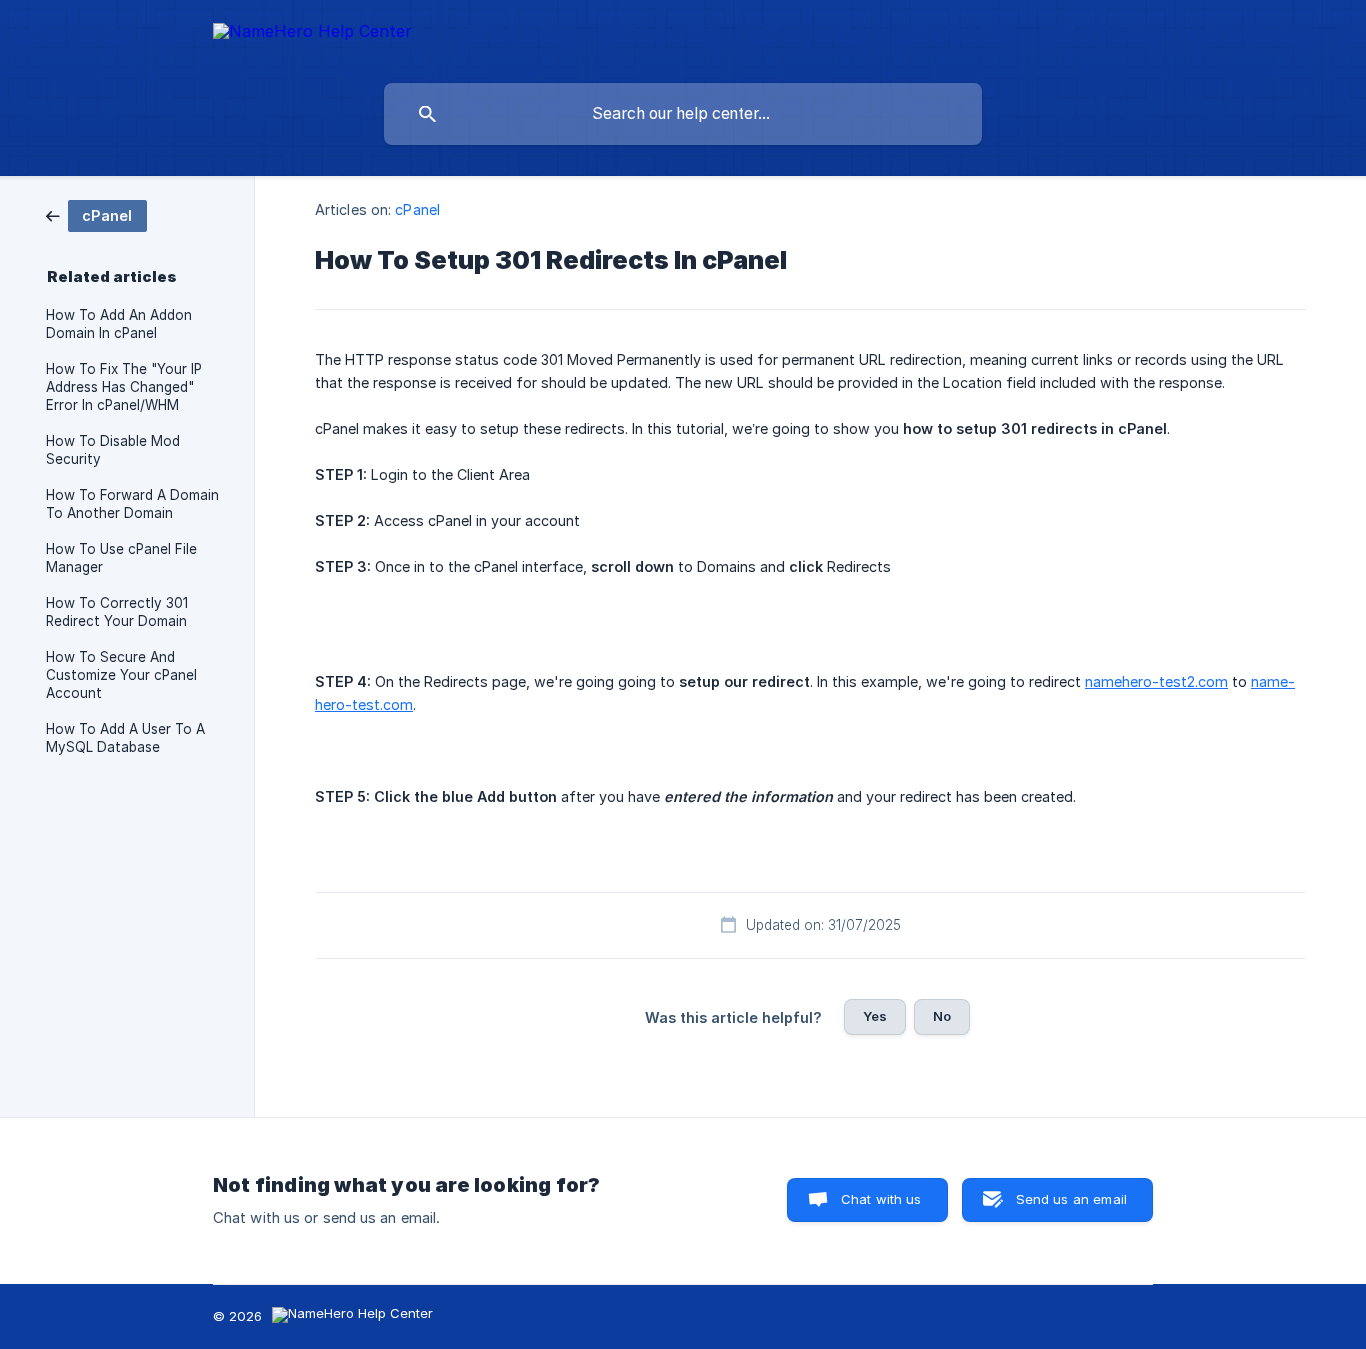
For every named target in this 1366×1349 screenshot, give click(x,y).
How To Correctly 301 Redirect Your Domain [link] (117, 612)
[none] (312, 34)
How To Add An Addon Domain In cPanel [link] (119, 324)
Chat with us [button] (881, 1199)
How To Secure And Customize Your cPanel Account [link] (121, 675)
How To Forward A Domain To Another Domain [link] (132, 504)
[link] (96, 214)
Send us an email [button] (1071, 1199)
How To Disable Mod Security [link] (113, 450)
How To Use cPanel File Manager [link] (121, 558)
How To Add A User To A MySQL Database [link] (125, 738)
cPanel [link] (417, 209)
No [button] (942, 1016)
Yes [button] (875, 1016)
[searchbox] (683, 114)
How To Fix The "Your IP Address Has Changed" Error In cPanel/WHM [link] (124, 387)
